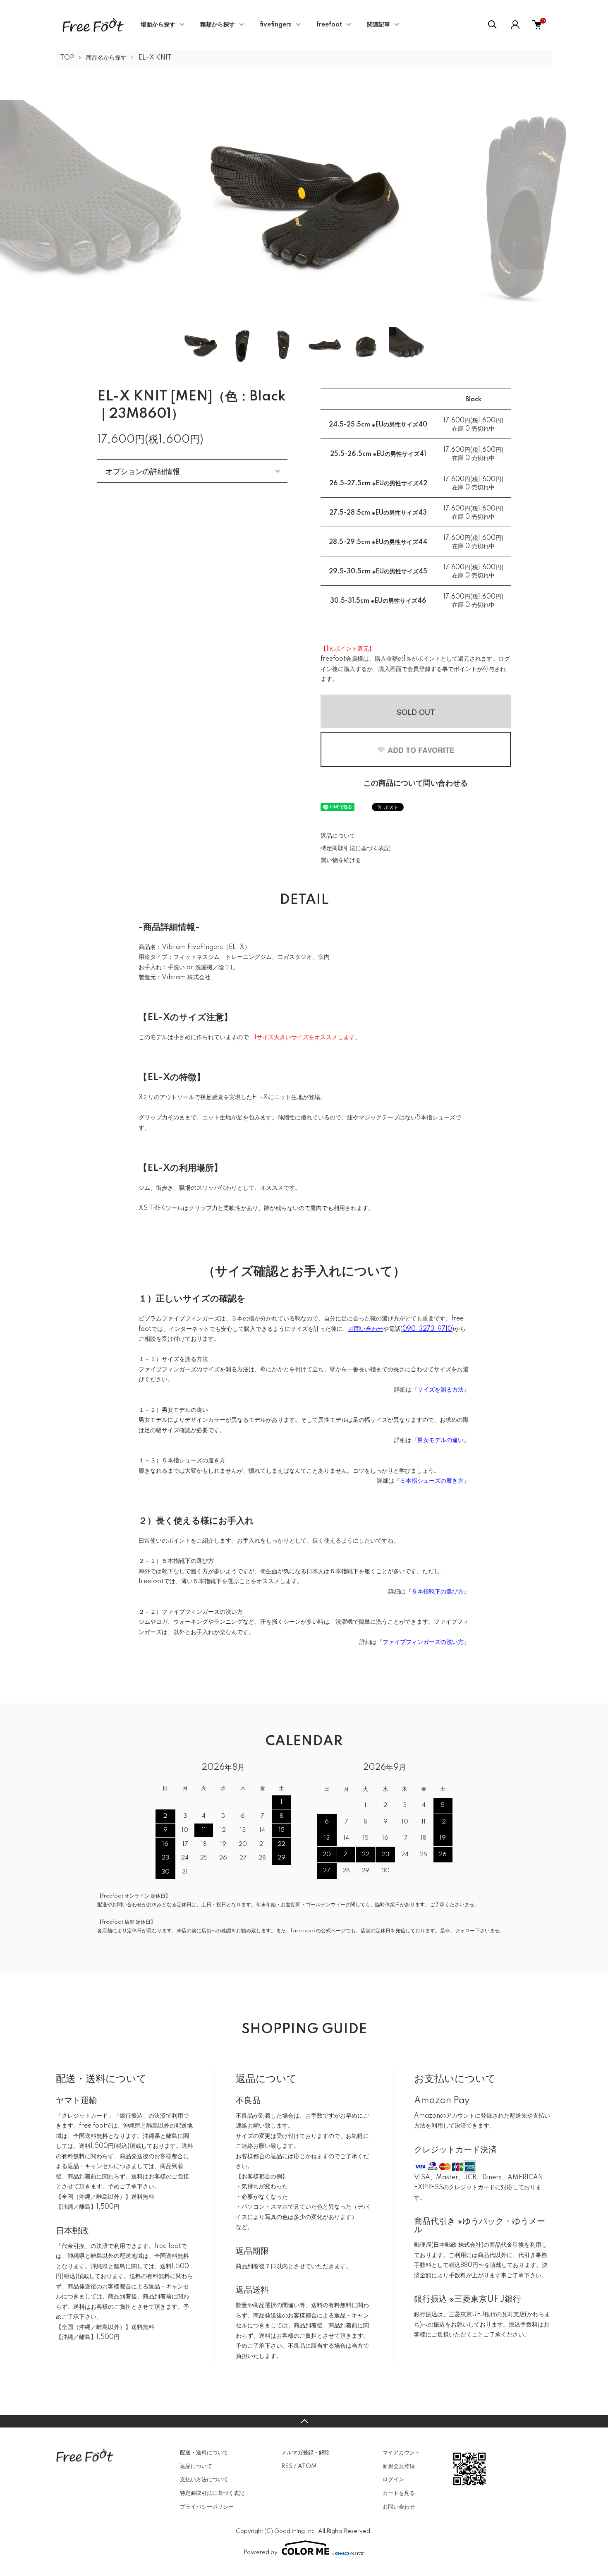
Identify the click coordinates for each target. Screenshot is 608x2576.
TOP (67, 58)
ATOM (307, 2466)
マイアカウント (401, 2453)
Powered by (261, 2552)
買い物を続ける (341, 860)
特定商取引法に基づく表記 (355, 848)
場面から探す (158, 25)
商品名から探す (106, 58)
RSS (287, 2466)
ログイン (393, 2480)
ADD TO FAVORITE (421, 750)
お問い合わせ (399, 2507)
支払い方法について (204, 2480)
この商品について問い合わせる (416, 784)
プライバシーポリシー (207, 2507)
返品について (338, 836)
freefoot (329, 25)
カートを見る (399, 2493)
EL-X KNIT (155, 58)
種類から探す (218, 25)
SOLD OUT (416, 712)
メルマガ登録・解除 (305, 2453)
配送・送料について (204, 2453)
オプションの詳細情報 (143, 471)
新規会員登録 (399, 2466)
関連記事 (378, 25)
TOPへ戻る (304, 2421)
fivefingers (276, 25)
